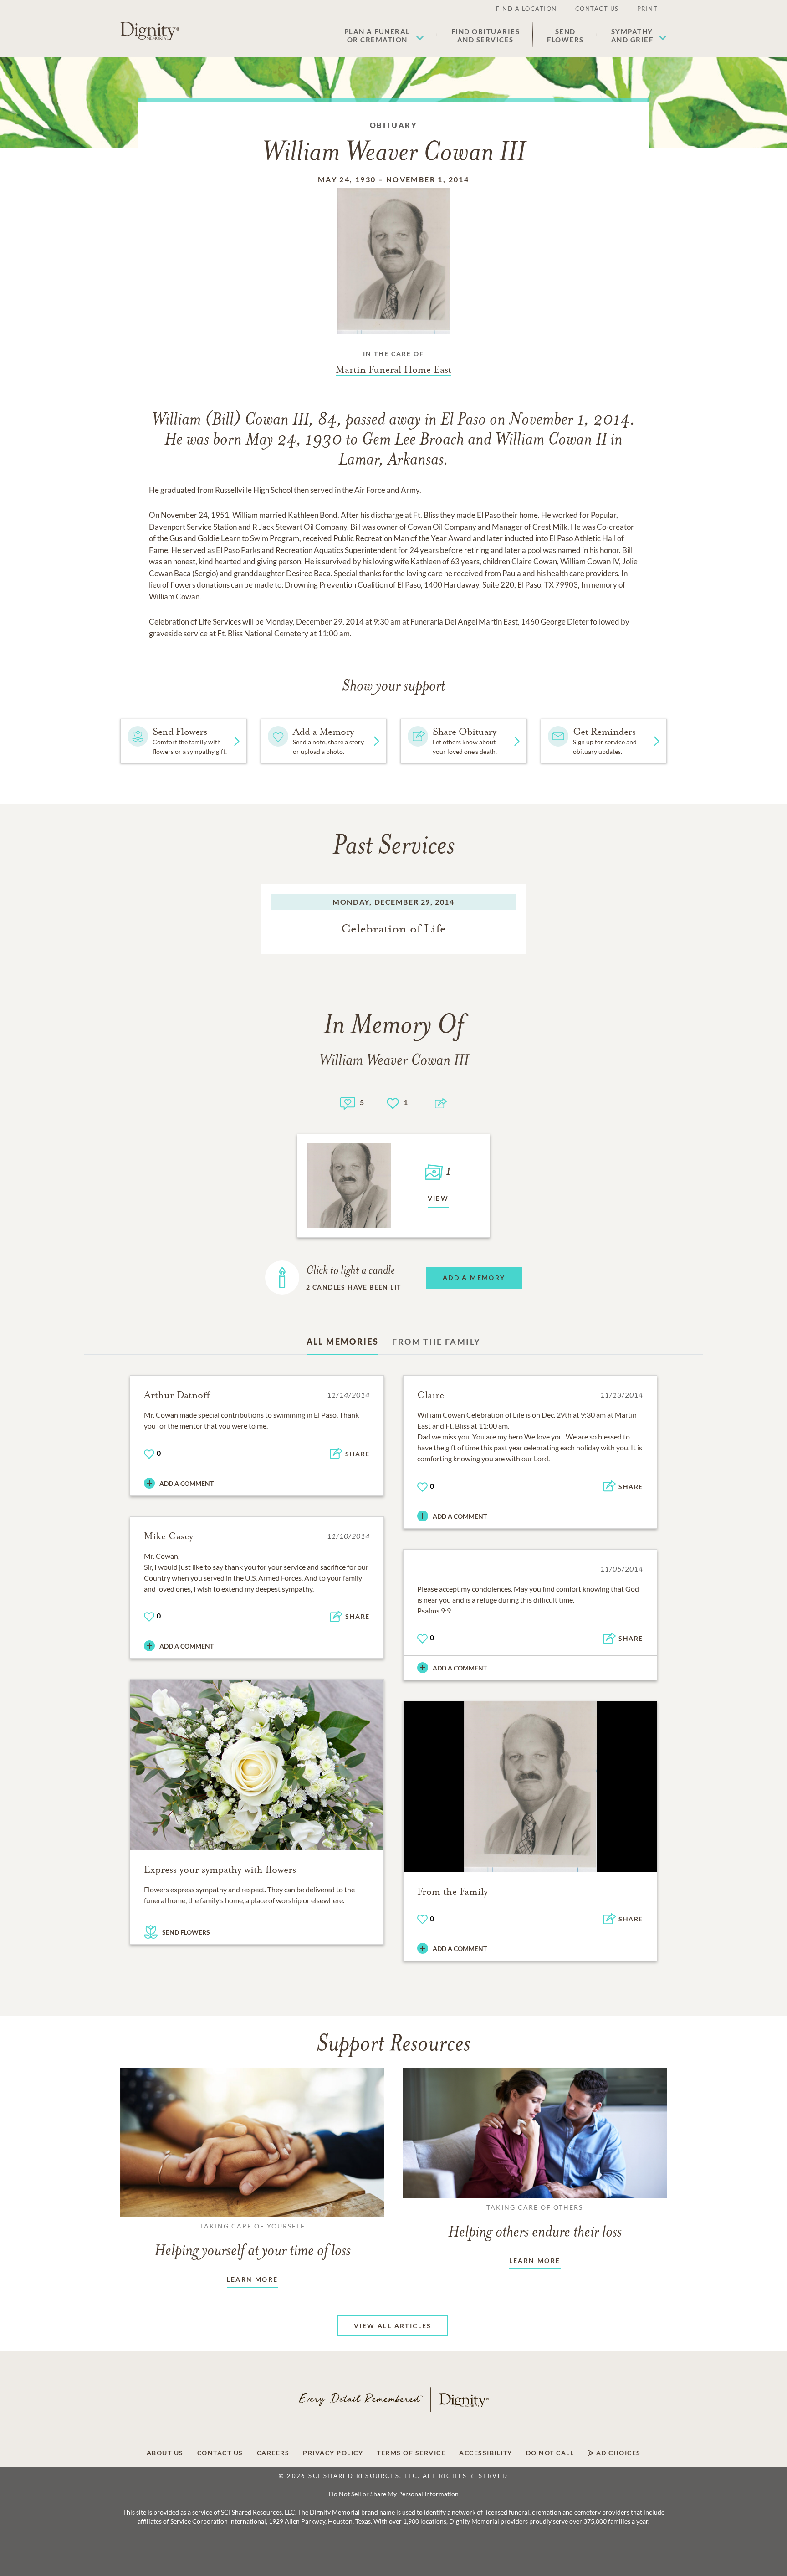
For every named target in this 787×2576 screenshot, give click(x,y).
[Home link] (150, 31)
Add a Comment (187, 1483)
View (438, 1198)
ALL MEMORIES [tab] (343, 1342)
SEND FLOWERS (186, 1932)
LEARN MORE (253, 2279)
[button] (384, 36)
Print (648, 9)
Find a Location (526, 9)
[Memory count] (348, 1102)
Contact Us (597, 9)
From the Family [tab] (436, 1342)
